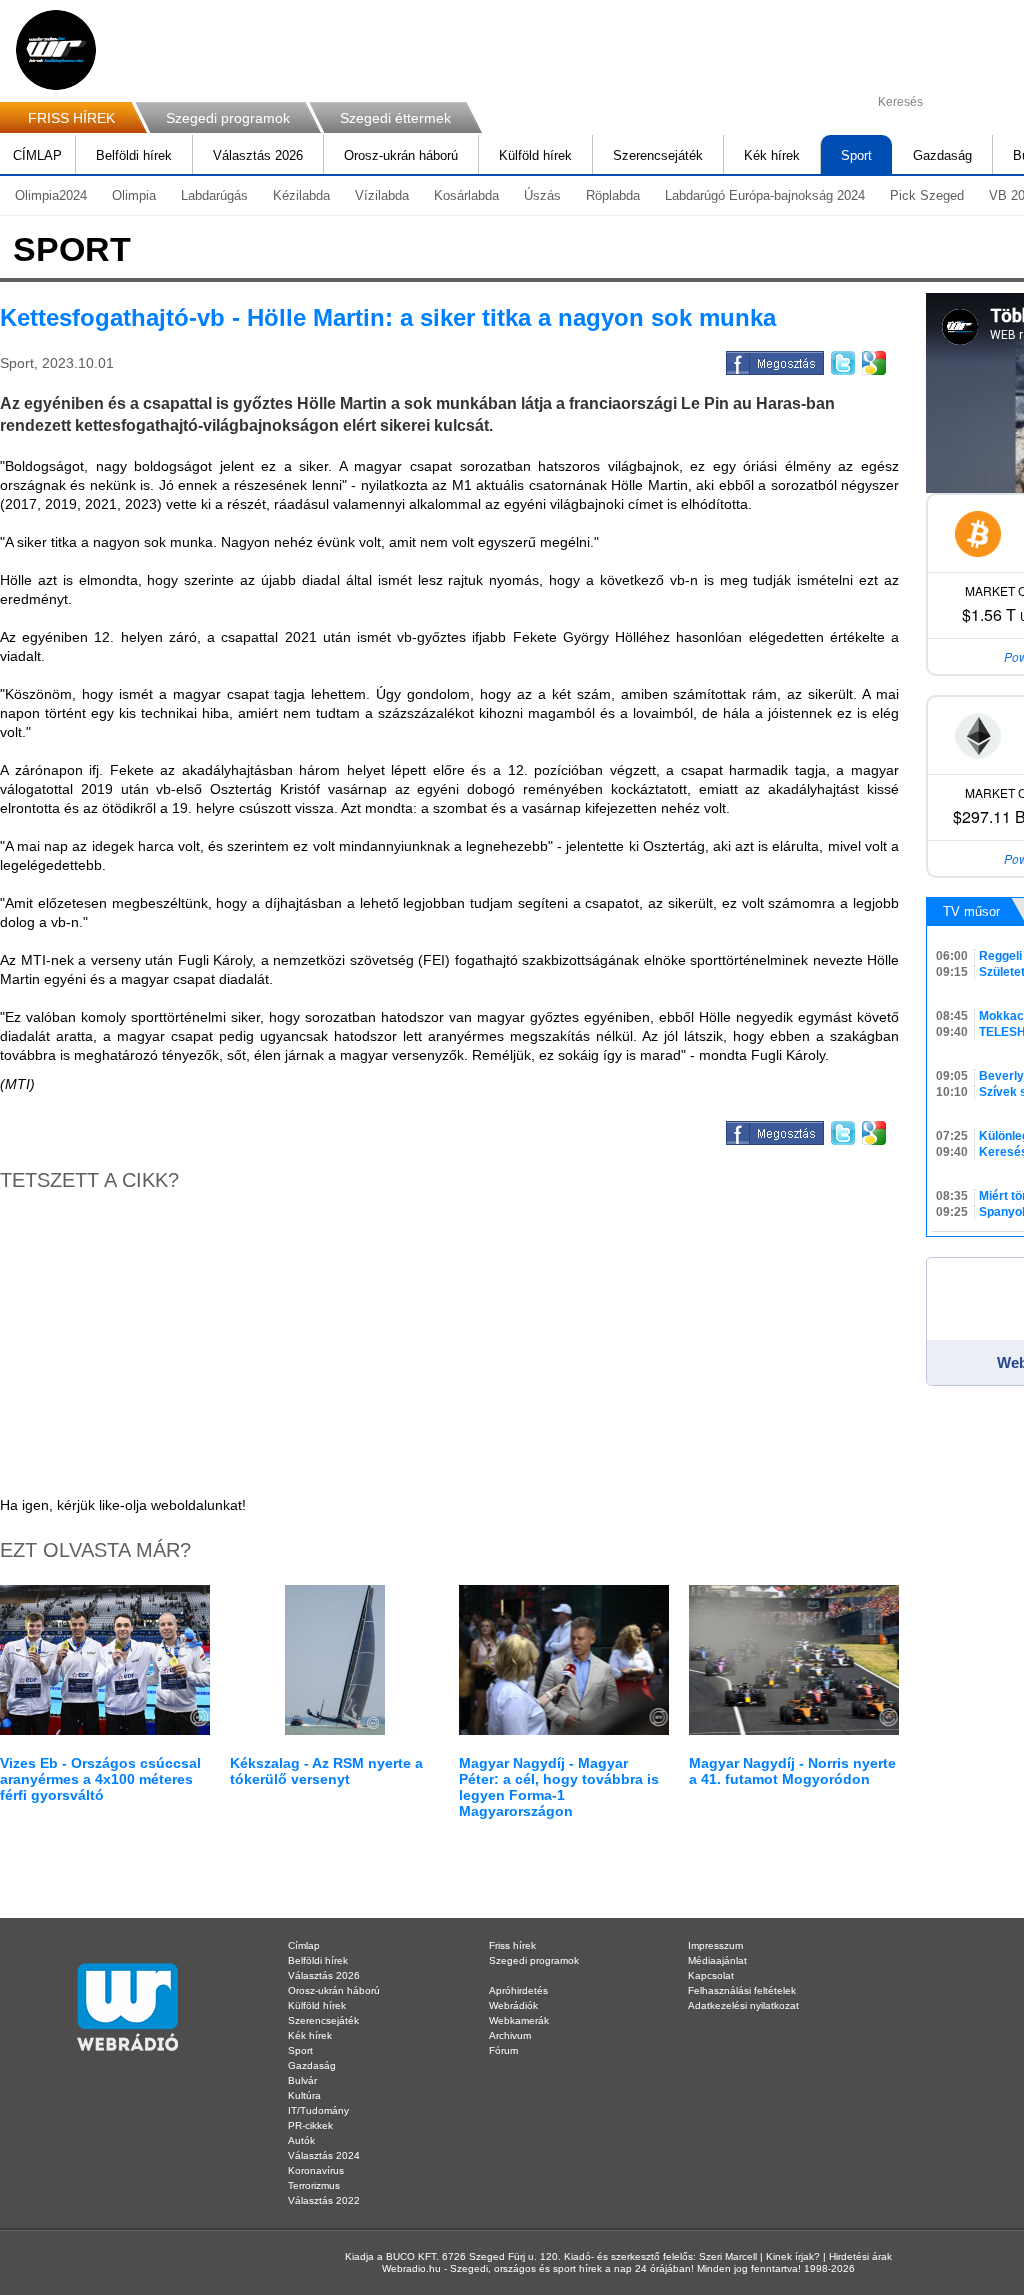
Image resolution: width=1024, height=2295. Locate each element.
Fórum (503, 2050)
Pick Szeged (927, 195)
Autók (301, 2140)
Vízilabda (382, 195)
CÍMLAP (37, 155)
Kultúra (304, 2095)
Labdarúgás (214, 195)
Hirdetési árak (860, 2256)
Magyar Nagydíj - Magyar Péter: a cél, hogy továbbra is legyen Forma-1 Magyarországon (559, 1787)
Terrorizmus (314, 2185)
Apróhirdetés (518, 1990)
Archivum (510, 2035)
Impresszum (715, 1945)
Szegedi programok (228, 118)
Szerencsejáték (658, 155)
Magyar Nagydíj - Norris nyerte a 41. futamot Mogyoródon (792, 1771)
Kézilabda (301, 195)
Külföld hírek (535, 155)
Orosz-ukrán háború (401, 155)
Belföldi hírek (134, 155)
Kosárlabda (466, 195)
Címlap (304, 1945)
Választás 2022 (324, 2200)
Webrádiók (513, 2005)
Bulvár (302, 2080)
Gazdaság (942, 155)
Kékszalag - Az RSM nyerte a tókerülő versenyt (326, 1771)
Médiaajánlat (717, 1960)
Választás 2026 (258, 155)
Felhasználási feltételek (742, 1990)
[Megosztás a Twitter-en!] (841, 360)
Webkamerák (519, 2020)
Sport (856, 155)
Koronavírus (316, 2170)
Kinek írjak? (793, 2256)
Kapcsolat (711, 1975)
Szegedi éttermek (395, 118)
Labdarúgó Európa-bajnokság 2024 (765, 195)
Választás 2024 (324, 2155)
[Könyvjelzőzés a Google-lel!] (872, 360)
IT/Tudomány (318, 2110)
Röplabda (613, 195)
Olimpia (134, 195)
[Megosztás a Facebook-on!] (773, 360)
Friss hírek (512, 1945)
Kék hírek (772, 155)
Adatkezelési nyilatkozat (743, 2005)
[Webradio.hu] (56, 50)
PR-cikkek (310, 2125)
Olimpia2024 (51, 195)
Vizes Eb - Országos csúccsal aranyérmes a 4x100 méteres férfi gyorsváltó (100, 1779)
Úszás (542, 195)
